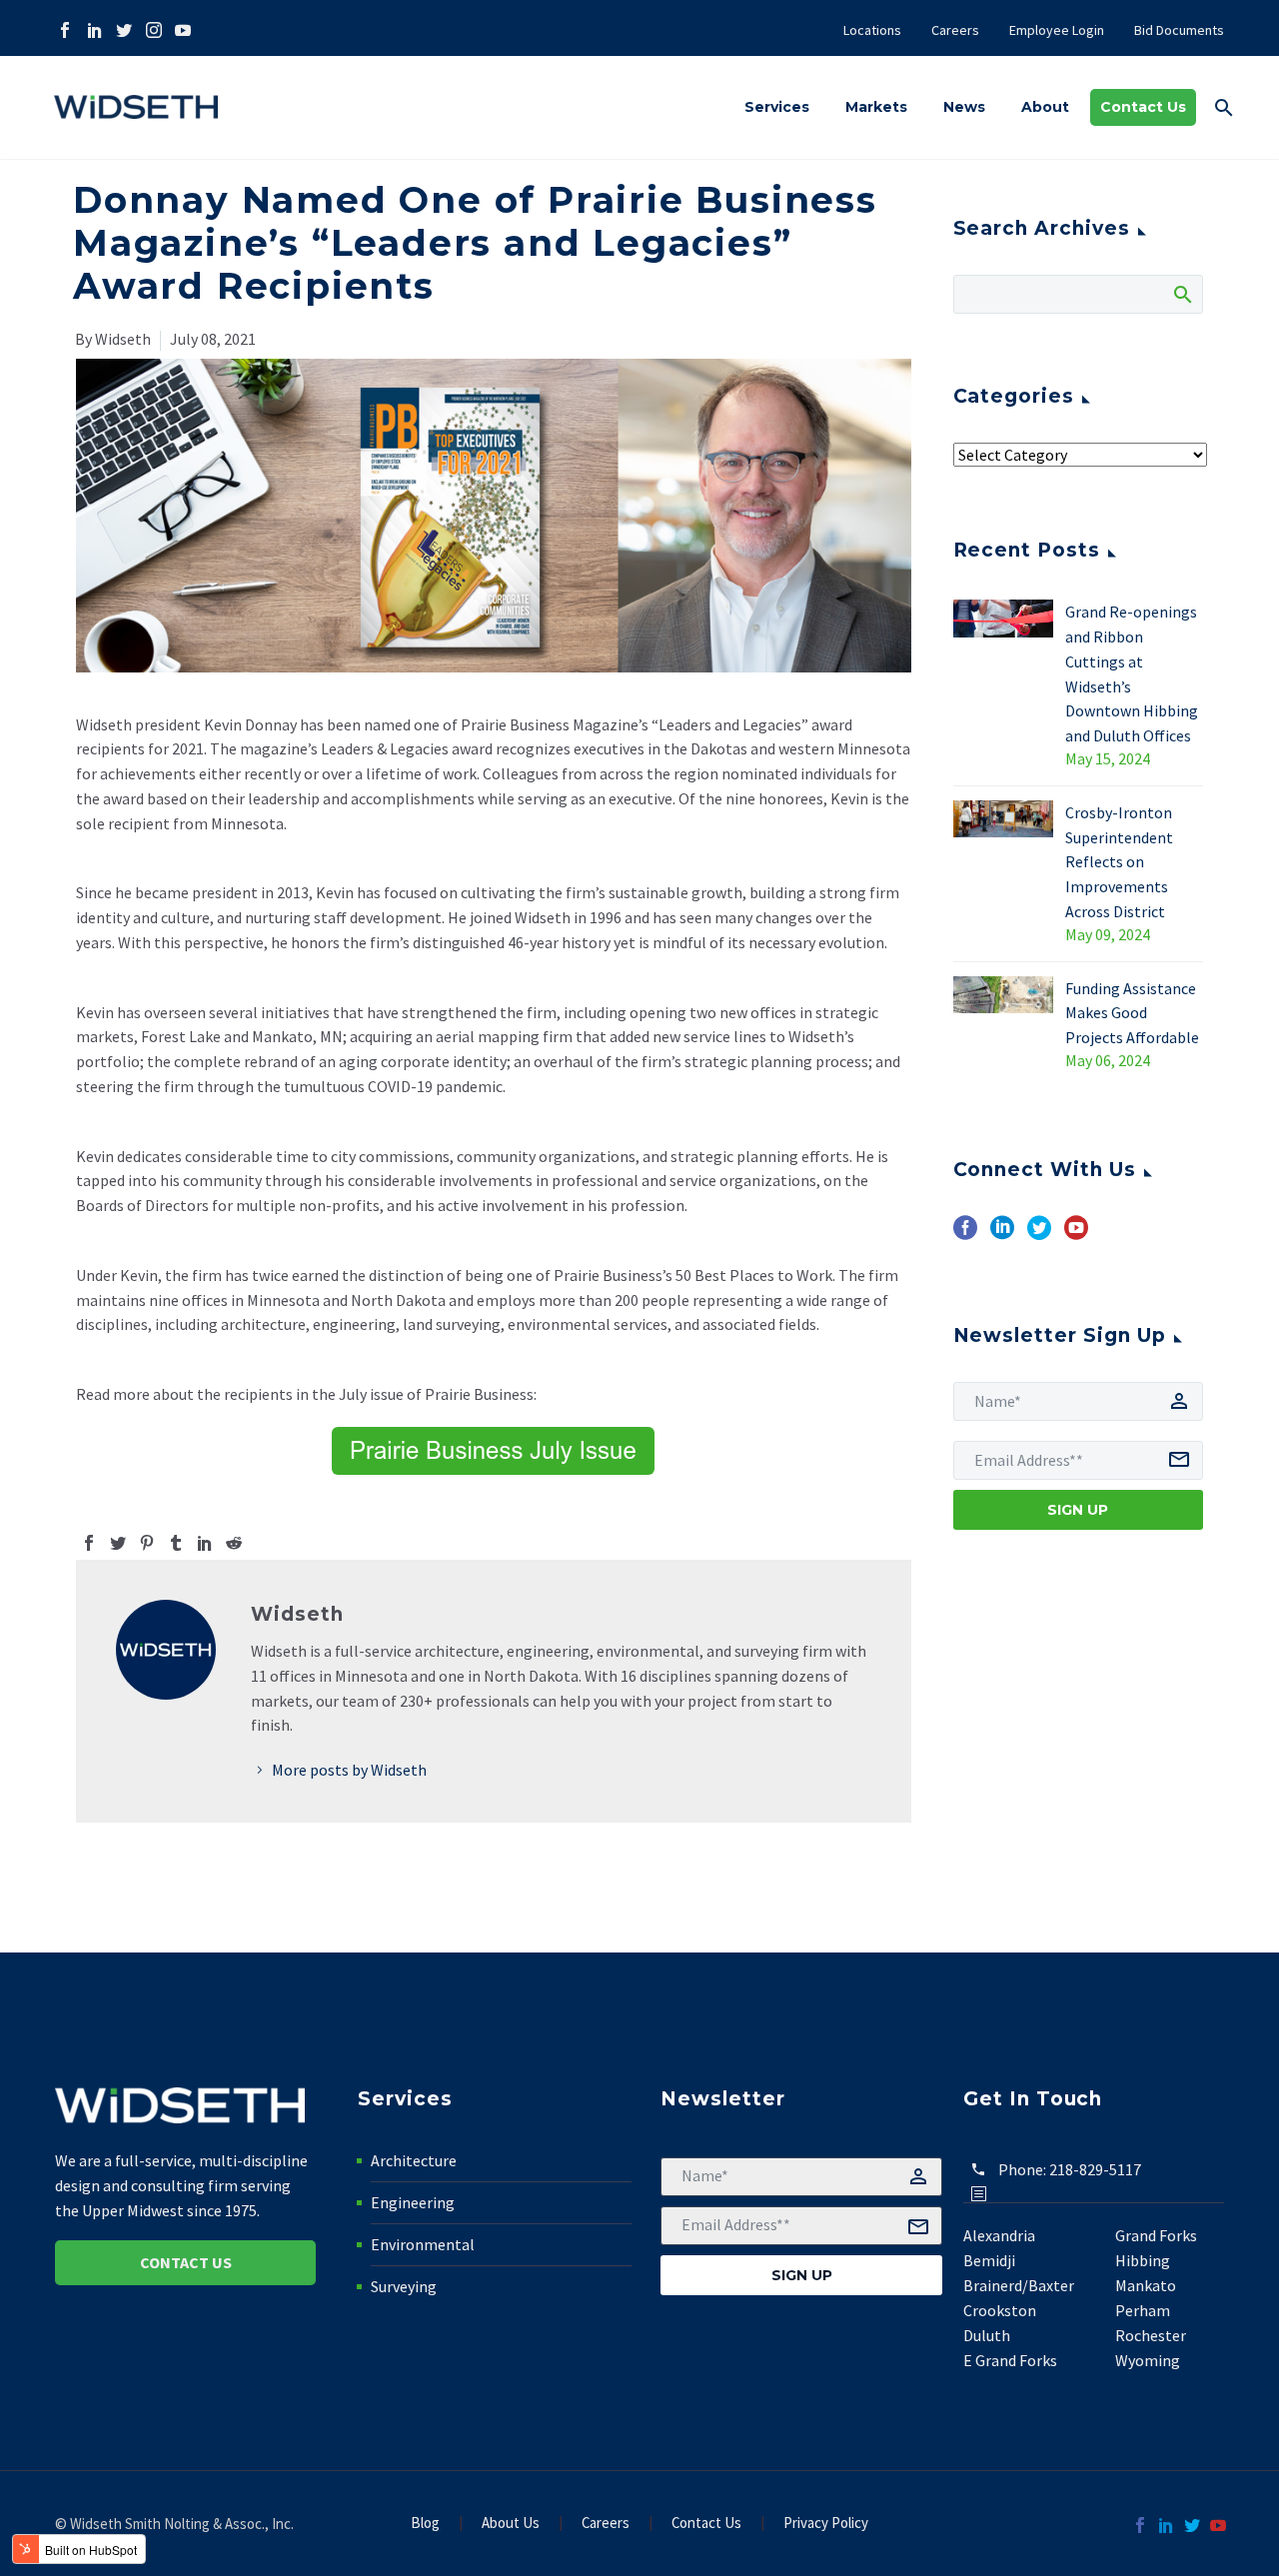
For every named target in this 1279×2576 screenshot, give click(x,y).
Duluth (987, 2335)
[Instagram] (152, 30)
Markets (876, 107)
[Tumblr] (176, 1543)
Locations (872, 30)
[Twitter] (122, 30)
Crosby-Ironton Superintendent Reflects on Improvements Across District (1119, 862)
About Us (511, 2524)
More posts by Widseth (349, 1770)
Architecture (414, 2160)
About (1045, 107)
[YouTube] (181, 30)
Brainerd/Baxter (1019, 2285)
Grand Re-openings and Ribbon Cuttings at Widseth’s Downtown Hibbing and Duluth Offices (1132, 673)
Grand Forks (1156, 2235)
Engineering (413, 2202)
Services (777, 107)
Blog (425, 2524)
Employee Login (1057, 30)
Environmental (423, 2244)
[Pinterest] (147, 1543)
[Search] (1182, 294)
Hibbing (1143, 2260)
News (964, 107)
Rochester (1151, 2335)
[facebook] (965, 1235)
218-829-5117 (1095, 2169)
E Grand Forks (1010, 2360)
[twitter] (1039, 1235)
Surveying (404, 2286)
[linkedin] (1002, 1235)
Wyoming (1148, 2360)
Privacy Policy (826, 2524)
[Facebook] (63, 30)
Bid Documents (1179, 30)
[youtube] (1076, 1235)
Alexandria (999, 2235)
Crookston (1000, 2310)
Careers (955, 30)
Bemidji (989, 2260)
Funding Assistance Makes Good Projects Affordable (1132, 1013)
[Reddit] (234, 1543)
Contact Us (1143, 107)
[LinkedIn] (93, 30)
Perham (1143, 2310)
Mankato (1146, 2285)
